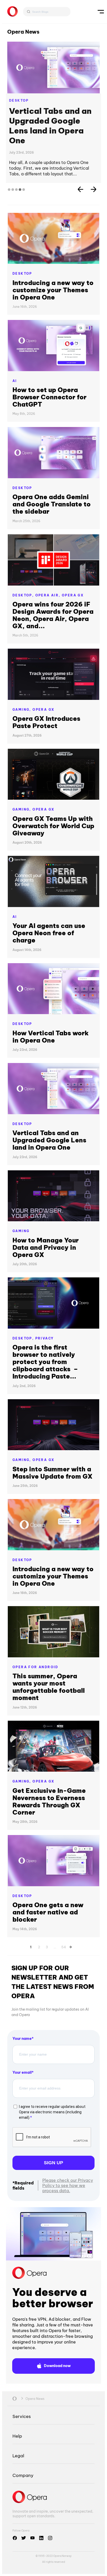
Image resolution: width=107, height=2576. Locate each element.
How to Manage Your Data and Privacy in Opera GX (46, 1247)
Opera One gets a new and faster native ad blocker (48, 1912)
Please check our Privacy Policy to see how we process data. (68, 2185)
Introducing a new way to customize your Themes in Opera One (53, 290)
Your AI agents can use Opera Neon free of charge (49, 933)
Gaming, (22, 710)
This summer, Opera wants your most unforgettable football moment (49, 1687)
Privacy (45, 1338)
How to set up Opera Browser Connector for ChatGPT (49, 397)
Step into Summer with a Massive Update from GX (52, 1473)
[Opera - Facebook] (15, 2538)
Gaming (21, 1231)
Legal (18, 2456)
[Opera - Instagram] (50, 2538)
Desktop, (24, 595)
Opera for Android (35, 1667)
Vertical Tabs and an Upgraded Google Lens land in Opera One (50, 126)
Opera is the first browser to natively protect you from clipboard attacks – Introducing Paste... (45, 1362)
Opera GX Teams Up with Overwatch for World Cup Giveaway (53, 826)
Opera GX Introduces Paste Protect (46, 722)
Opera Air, (49, 595)
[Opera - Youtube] (32, 2538)
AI (15, 381)
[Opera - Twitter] (24, 2538)
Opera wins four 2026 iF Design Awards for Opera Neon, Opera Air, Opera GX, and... (53, 615)
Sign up (53, 2163)
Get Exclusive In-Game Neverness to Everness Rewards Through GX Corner (49, 1801)
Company (23, 2475)
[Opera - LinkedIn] (41, 2538)
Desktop (19, 100)
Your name (22, 2039)
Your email (22, 2072)
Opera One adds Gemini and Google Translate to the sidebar (52, 504)
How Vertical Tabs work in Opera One (51, 1037)
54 (64, 1946)
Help (17, 2436)
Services (22, 2416)
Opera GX (73, 595)
